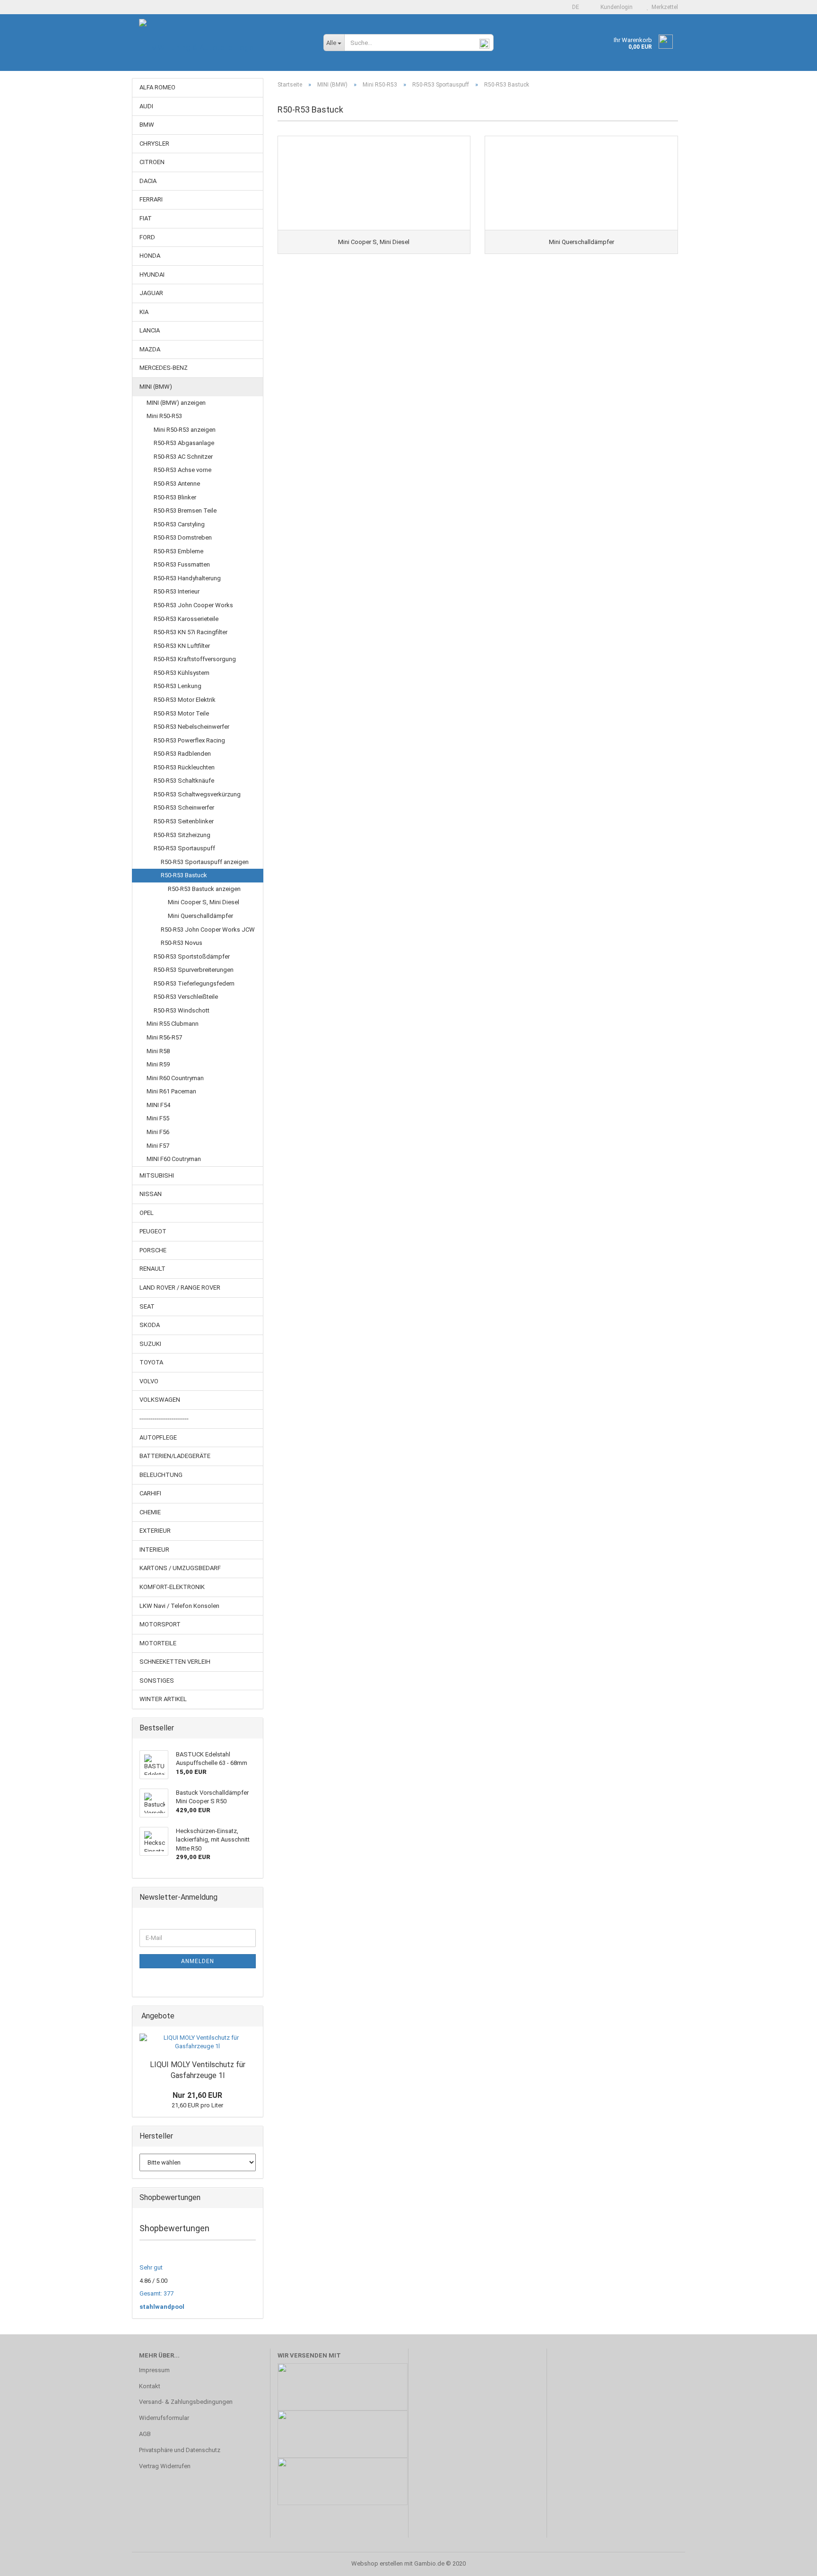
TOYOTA (151, 1362)
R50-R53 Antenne (177, 484)
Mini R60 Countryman (175, 1078)
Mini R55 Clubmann (173, 1024)
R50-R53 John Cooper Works (193, 605)
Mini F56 (158, 1132)
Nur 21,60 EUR (197, 2095)
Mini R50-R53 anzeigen (185, 430)
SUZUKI (150, 1344)
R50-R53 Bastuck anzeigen (204, 889)
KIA (144, 312)
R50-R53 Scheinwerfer (184, 808)
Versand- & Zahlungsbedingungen (186, 2402)
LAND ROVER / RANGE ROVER (180, 1288)
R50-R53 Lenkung (178, 686)
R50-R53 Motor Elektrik (185, 700)
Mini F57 (158, 1146)
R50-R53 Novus (182, 943)
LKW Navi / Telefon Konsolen (179, 1606)
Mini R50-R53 (164, 416)
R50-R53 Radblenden (182, 754)
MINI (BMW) (156, 387)
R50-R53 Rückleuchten (184, 767)
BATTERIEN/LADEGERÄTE (175, 1456)
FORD (147, 237)
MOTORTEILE (158, 1643)
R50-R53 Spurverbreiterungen (194, 970)
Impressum (154, 2370)
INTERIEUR (154, 1550)
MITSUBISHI (157, 1175)
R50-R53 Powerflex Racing (189, 740)
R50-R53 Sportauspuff (184, 848)
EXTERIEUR (155, 1531)
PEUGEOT (153, 1231)
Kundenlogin (615, 7)
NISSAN (151, 1194)
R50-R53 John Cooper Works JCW (208, 930)
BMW (147, 125)
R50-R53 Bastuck (184, 875)
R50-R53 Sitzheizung (182, 835)
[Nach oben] (791, 2562)
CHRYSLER (154, 144)
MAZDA (150, 349)
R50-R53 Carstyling (179, 524)
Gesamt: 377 (156, 2293)
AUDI (146, 106)
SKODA (150, 1325)
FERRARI (151, 199)
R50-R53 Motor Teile (181, 713)
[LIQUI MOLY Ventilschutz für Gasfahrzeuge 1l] (198, 2042)
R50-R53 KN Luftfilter (182, 646)
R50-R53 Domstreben (183, 537)
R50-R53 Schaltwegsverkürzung (197, 794)
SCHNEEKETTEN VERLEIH (175, 1662)
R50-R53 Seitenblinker (184, 821)
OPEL (147, 1213)
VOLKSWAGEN (160, 1400)
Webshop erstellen (377, 2563)
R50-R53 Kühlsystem (182, 673)
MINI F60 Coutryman (174, 1159)
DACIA (148, 181)
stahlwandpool (162, 2307)
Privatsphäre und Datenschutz (180, 2450)
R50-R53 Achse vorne (183, 470)
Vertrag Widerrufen (165, 2466)
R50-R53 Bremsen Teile (185, 511)
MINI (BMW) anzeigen (176, 403)
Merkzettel (663, 7)
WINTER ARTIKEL (163, 1699)
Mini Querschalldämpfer (200, 916)
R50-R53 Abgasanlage (184, 443)
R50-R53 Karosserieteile (186, 619)
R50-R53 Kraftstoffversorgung (195, 659)
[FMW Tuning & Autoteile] (224, 47)
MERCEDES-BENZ (164, 368)
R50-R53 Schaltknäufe (184, 781)
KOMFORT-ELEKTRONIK (172, 1587)
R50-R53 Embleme (178, 551)
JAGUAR (151, 293)
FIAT (146, 218)
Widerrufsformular (164, 2418)
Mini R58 (158, 1051)
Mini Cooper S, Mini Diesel (204, 902)
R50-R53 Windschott (182, 1010)
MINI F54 (158, 1105)
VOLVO (149, 1381)
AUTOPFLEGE (158, 1437)
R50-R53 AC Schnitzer (183, 457)
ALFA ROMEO (157, 87)
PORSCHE (153, 1250)
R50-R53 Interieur (177, 591)
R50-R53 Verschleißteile (186, 997)
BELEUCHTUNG (161, 1475)
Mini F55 (158, 1118)
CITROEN (152, 162)
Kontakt (150, 2386)
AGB (145, 2434)
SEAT (147, 1306)
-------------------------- (164, 1419)
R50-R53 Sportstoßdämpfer (192, 956)
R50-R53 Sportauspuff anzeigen (205, 862)
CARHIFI (150, 1493)
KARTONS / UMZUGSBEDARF (180, 1568)
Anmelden (198, 1961)
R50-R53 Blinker (175, 497)
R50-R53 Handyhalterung (187, 578)
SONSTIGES (157, 1681)
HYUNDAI (152, 275)
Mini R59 (158, 1064)
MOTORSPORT (160, 1624)
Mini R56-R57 (164, 1037)
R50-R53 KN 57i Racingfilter (191, 632)
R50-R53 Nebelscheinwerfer (191, 727)
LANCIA (150, 330)
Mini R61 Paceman (171, 1091)
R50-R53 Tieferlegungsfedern (194, 983)
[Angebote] (253, 2016)
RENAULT (152, 1269)
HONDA (150, 256)
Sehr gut (151, 2267)
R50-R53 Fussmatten (182, 564)
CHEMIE (150, 1512)
